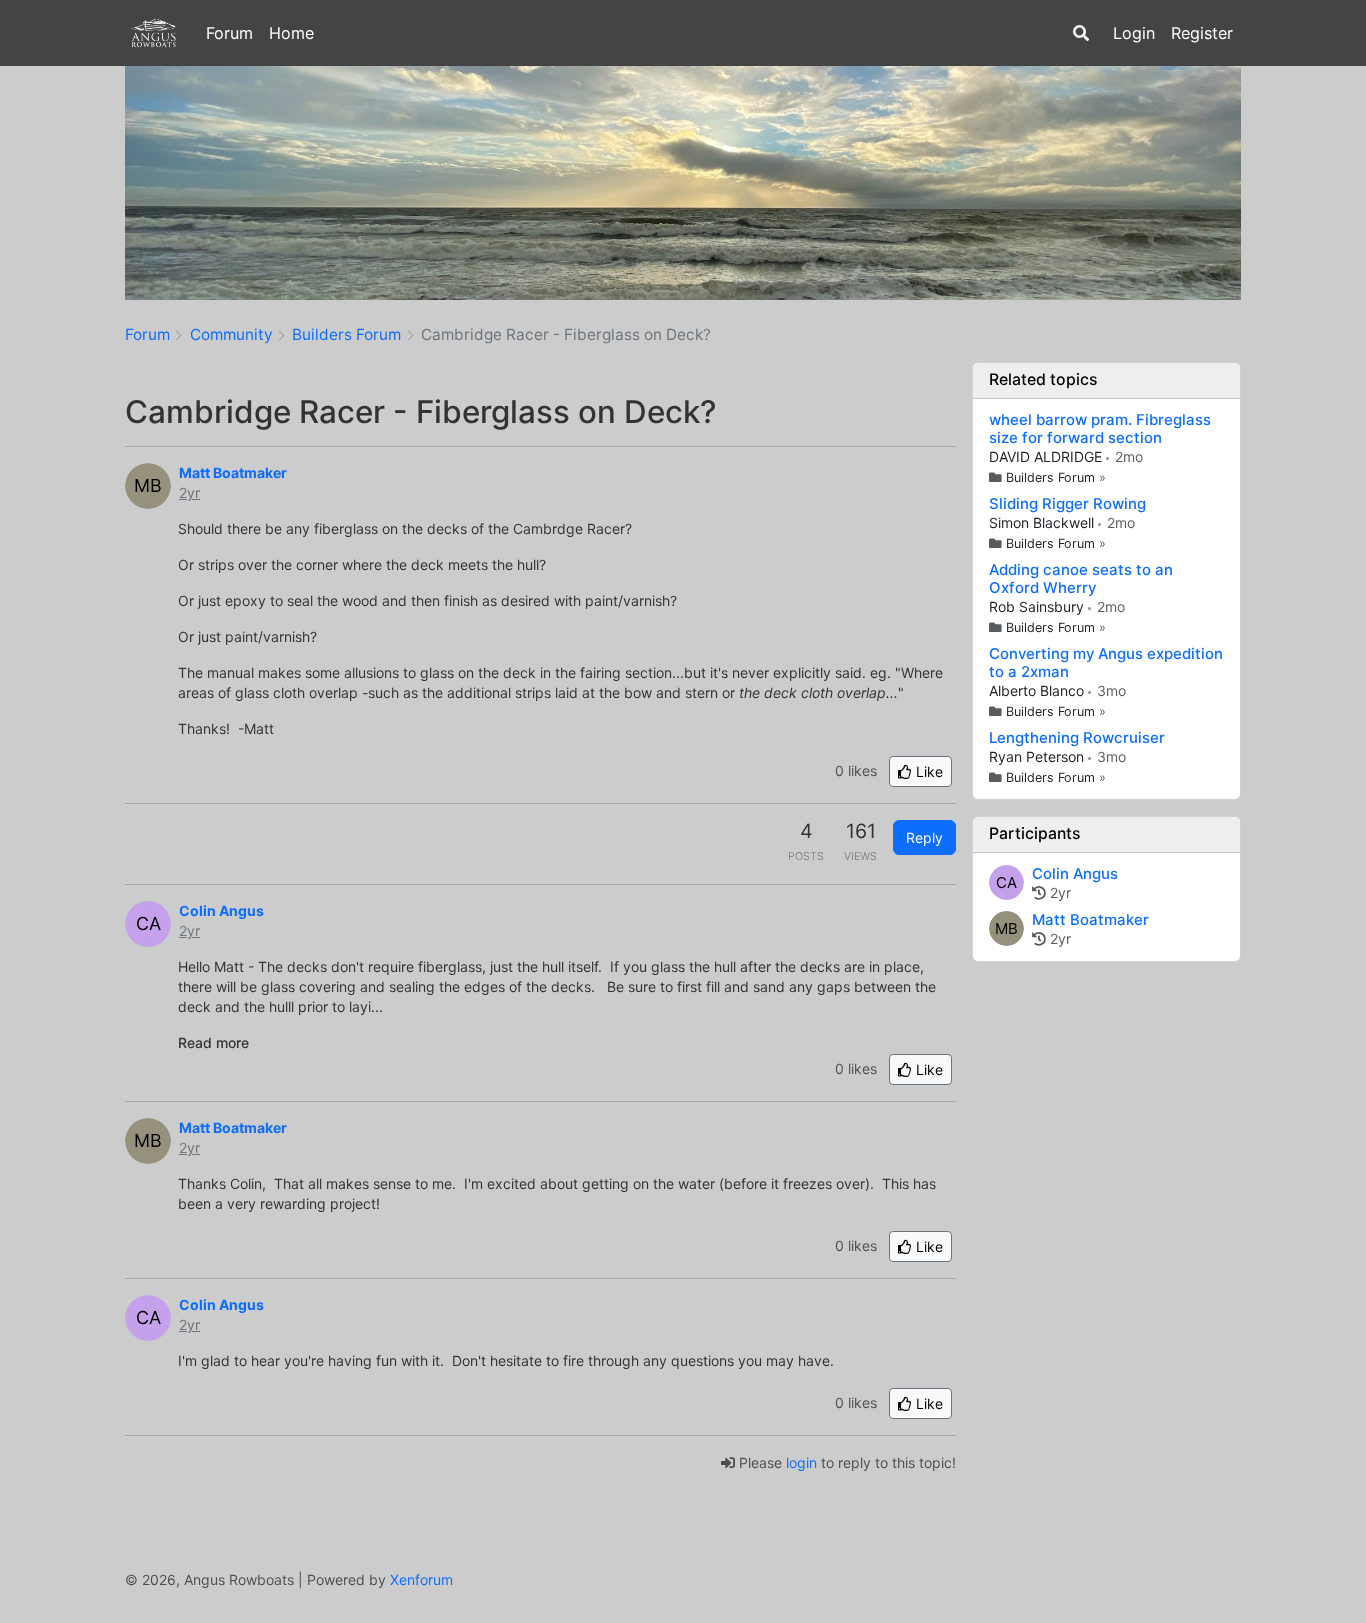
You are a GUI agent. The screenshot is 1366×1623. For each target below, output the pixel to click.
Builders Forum (1052, 477)
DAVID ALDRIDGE (1047, 456)
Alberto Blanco (1038, 690)
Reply (924, 837)
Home (291, 33)
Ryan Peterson (1038, 756)
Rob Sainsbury (1038, 606)
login (801, 1462)
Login (1134, 33)
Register (1202, 33)
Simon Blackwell (1043, 522)
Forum (229, 33)
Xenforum (421, 1579)
